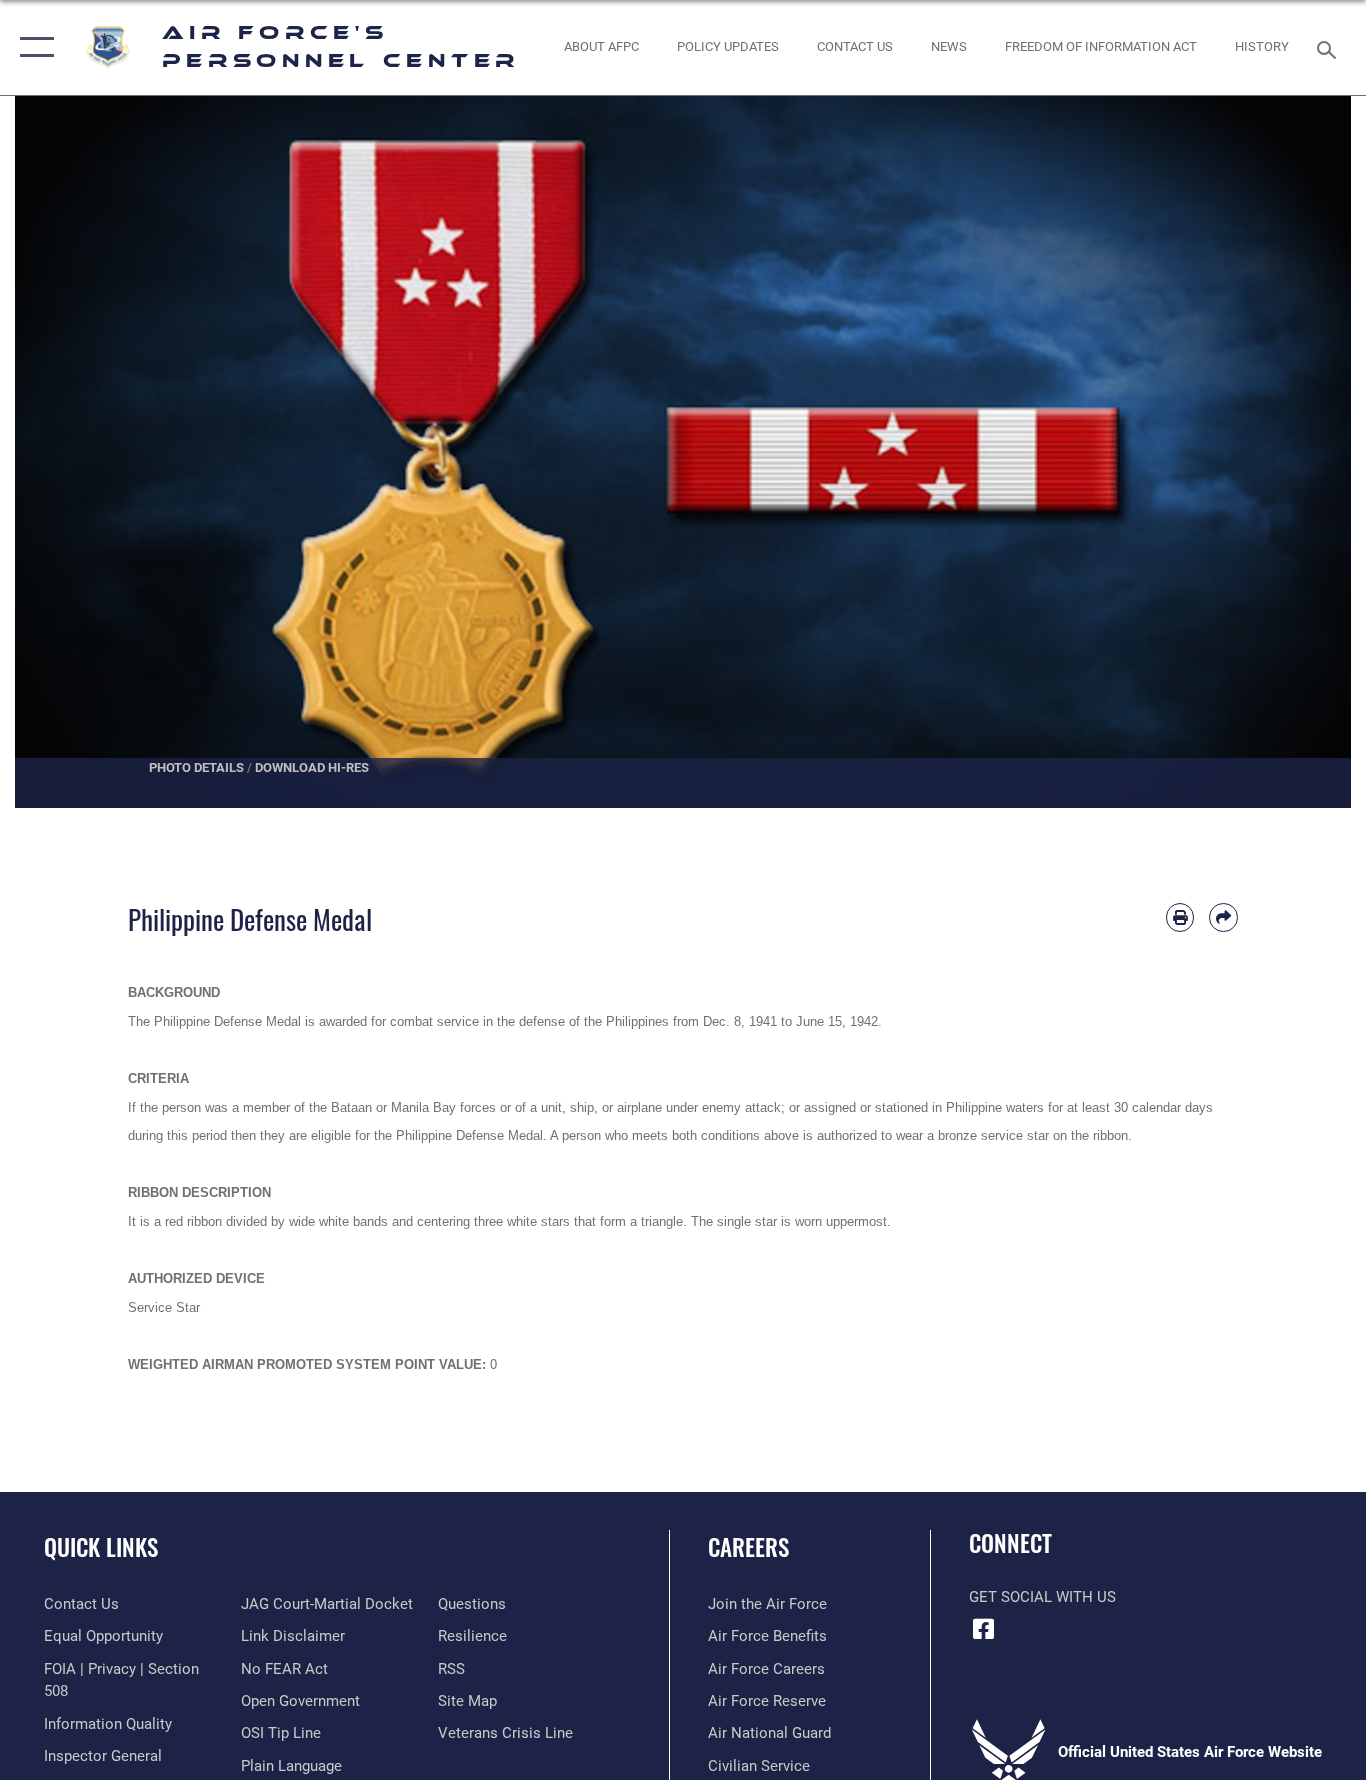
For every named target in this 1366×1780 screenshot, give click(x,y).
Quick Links (101, 1547)
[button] (32, 47)
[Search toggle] (1330, 48)
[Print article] (1180, 917)
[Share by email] (1223, 917)
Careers (748, 1547)
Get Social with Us (1042, 1597)
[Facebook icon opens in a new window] (984, 1629)
